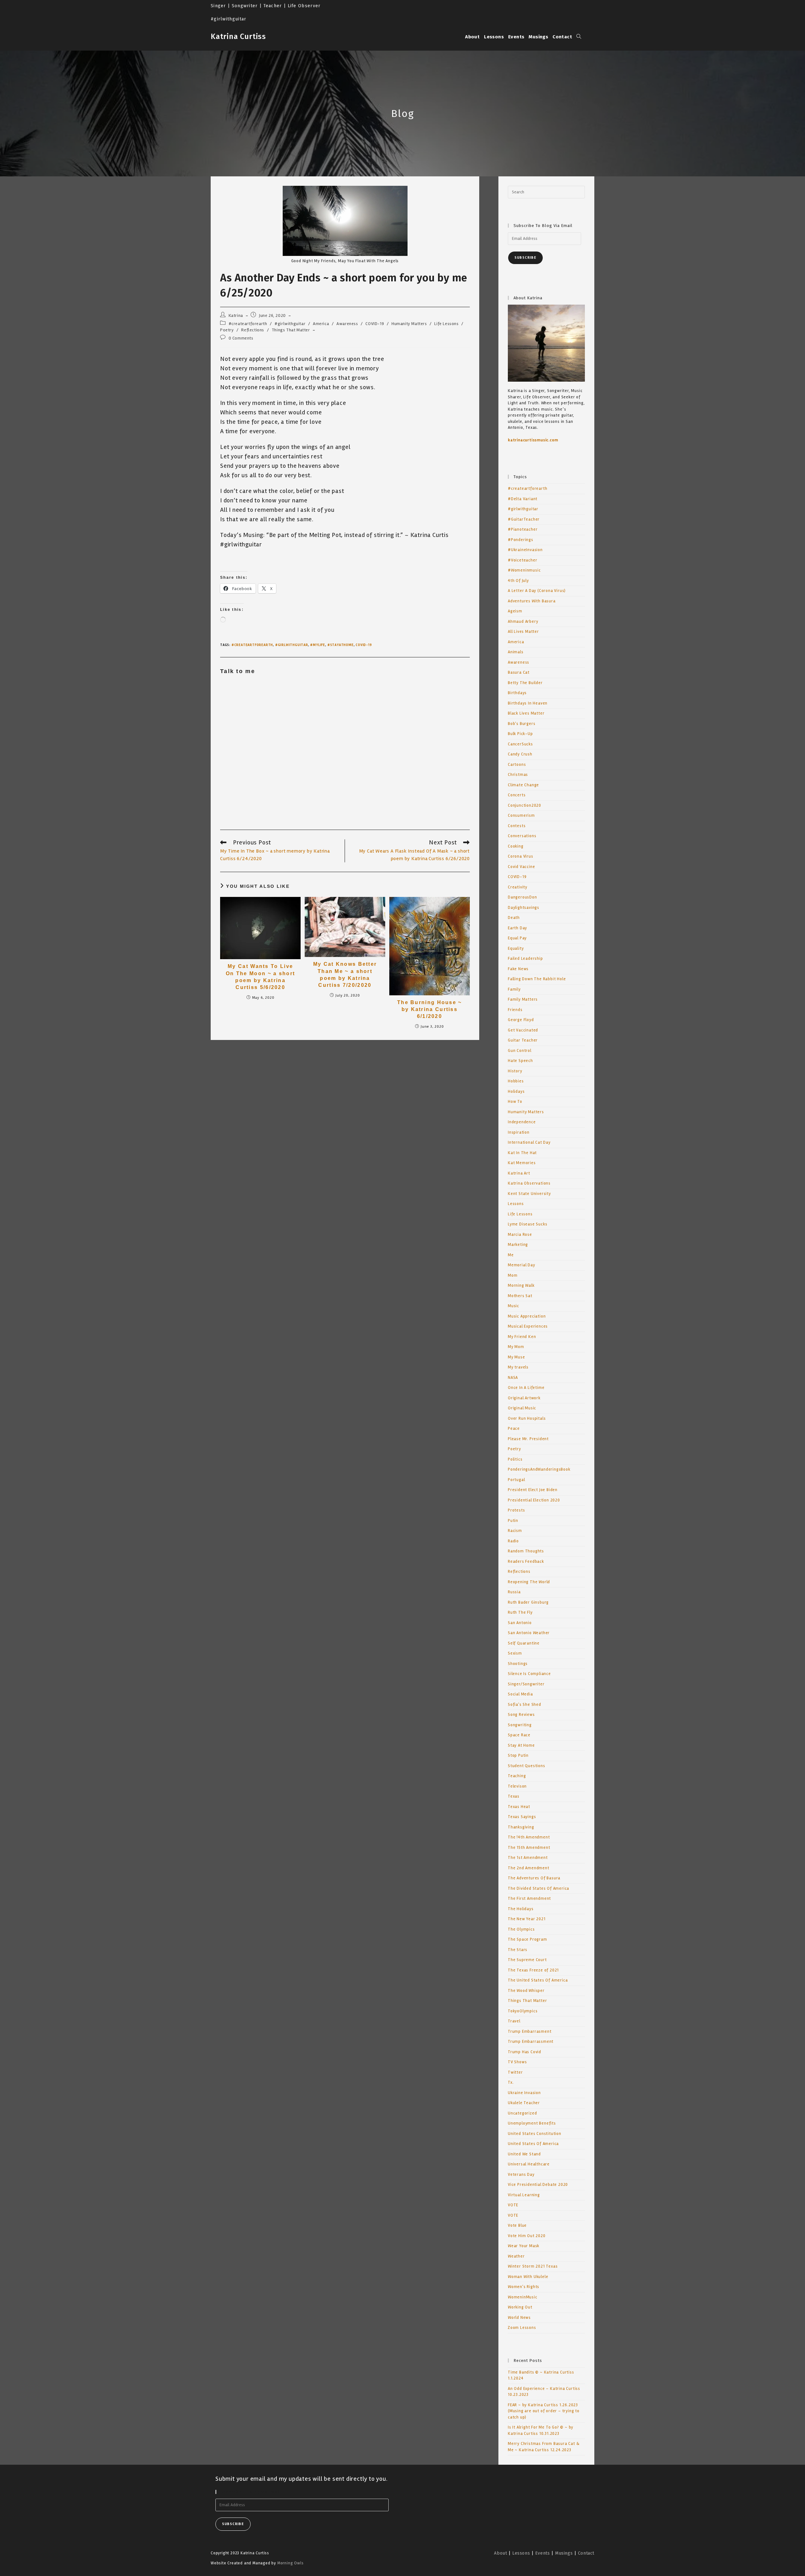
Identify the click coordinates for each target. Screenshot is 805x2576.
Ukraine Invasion (524, 2093)
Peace (514, 1429)
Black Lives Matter (526, 713)
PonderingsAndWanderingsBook (539, 1469)
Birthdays (517, 693)
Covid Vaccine (521, 867)
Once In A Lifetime (526, 1388)
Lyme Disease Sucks (527, 1224)
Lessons (516, 1204)
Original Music (522, 1408)
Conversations (522, 836)
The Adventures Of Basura (534, 1878)
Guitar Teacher (523, 1040)
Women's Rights (524, 2287)
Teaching (517, 1776)
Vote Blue (517, 2225)
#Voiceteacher (522, 560)
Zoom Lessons (522, 2328)
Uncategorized (522, 2113)
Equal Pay (517, 938)
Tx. (511, 2082)
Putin (513, 1521)
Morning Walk (521, 1285)
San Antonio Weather (529, 1633)
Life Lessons (446, 324)
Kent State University (529, 1194)
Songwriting (520, 1725)
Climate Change (523, 785)
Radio (513, 1541)
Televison (517, 1786)
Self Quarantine (524, 1643)
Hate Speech (520, 1061)
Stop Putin (518, 1755)
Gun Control (520, 1051)
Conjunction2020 (525, 805)
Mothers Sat (520, 1296)
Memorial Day (522, 1265)
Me (511, 1255)
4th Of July (518, 581)
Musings (564, 2553)
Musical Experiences (528, 1326)
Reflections (253, 330)
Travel (514, 2021)
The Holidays (521, 1909)
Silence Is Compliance (529, 1674)
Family (514, 989)
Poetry (227, 330)
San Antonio (520, 1623)
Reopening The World (529, 1582)
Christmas (518, 775)
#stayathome (341, 645)
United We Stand (524, 2154)
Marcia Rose (520, 1235)
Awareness (347, 324)
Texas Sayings (522, 1817)
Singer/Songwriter (526, 1684)
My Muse (516, 1357)
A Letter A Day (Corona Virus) (537, 591)
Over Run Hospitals (527, 1418)
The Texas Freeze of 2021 (533, 1970)
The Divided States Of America (539, 1888)
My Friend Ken (522, 1337)
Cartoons (517, 765)
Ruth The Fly (520, 1612)
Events (543, 2553)
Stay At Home (521, 1745)
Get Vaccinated (523, 1030)
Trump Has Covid (525, 2052)
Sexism (515, 1653)
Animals (516, 652)
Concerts (517, 795)
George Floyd (521, 1020)
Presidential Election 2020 (534, 1500)
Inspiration (519, 1132)
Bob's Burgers (522, 724)
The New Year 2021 (527, 1919)
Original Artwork (524, 1398)
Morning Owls (291, 2563)
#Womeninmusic (524, 570)
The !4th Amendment (529, 1837)
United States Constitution (535, 2134)
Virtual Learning (524, 2195)
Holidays (516, 1092)
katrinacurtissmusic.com (533, 440)
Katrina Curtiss (238, 36)
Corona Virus (521, 856)
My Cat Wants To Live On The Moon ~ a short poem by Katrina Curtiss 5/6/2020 (260, 977)
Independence (522, 1122)
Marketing (518, 1245)
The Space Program (527, 1939)
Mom (513, 1275)
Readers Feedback (526, 1562)
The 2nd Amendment (529, 1868)
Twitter (515, 2072)
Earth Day (517, 928)
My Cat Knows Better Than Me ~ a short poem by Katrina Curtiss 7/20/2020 (345, 975)
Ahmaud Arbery (523, 622)
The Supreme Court (527, 1960)
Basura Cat (519, 672)
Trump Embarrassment (531, 2042)
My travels (518, 1367)
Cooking (516, 846)
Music (514, 1306)
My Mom (516, 1347)
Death (514, 918)
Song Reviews (521, 1715)
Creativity (518, 887)
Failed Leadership (525, 959)
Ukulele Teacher (524, 2103)
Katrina (236, 315)
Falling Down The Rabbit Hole (537, 979)
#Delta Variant (523, 499)
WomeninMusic (523, 2297)
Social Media (520, 1694)
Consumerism (521, 815)
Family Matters (523, 999)
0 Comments (241, 338)
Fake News (518, 969)
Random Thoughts (526, 1551)
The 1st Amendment (528, 1858)
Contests (517, 826)
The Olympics (521, 1929)
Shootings (518, 1664)
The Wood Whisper (526, 1991)
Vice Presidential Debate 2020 (538, 2185)
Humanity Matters (409, 324)
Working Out (520, 2307)
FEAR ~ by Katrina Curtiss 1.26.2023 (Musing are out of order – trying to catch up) (544, 2411)
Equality (516, 948)
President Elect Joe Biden (533, 1490)
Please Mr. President (528, 1439)
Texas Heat (519, 1807)
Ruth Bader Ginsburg (528, 1602)
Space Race (519, 1735)
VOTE (513, 2205)
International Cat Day (529, 1142)
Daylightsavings (524, 908)
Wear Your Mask (524, 2246)
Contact (586, 2553)
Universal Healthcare (529, 2164)
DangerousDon (522, 897)
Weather (516, 2256)
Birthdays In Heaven (528, 703)
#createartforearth (248, 324)
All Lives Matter (523, 632)
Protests (516, 1510)
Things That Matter (291, 330)
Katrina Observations (529, 1183)
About (500, 2553)
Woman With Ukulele (528, 2277)
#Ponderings (521, 540)
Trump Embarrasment (530, 2032)
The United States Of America (538, 1980)
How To (515, 1102)
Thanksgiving (521, 1827)
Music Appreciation (527, 1316)
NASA (513, 1378)
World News (519, 2318)
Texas (514, 1796)
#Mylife (318, 645)
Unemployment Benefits (532, 2123)
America (321, 324)
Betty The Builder (525, 683)
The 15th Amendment (529, 1848)
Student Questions (527, 1766)
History (515, 1071)
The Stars (518, 1950)
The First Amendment (529, 1899)
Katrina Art (519, 1173)
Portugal (516, 1480)
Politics (515, 1459)
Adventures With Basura (532, 601)
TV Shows (517, 2062)
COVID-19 (375, 324)
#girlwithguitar (290, 324)
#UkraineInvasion (525, 550)
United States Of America (533, 2144)
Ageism (515, 611)
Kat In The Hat (522, 1153)
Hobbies (516, 1081)
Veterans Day (521, 2175)
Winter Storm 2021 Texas (533, 2266)
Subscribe (525, 258)
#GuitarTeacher (524, 519)
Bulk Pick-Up (520, 734)
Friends (515, 1010)
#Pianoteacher (523, 529)
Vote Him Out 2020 (527, 2236)
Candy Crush (520, 754)
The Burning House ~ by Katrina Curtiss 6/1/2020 (430, 1009)
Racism (515, 1531)
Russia (514, 1592)
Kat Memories (522, 1163)
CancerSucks (520, 744)
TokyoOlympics (523, 2011)
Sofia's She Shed (525, 1705)
